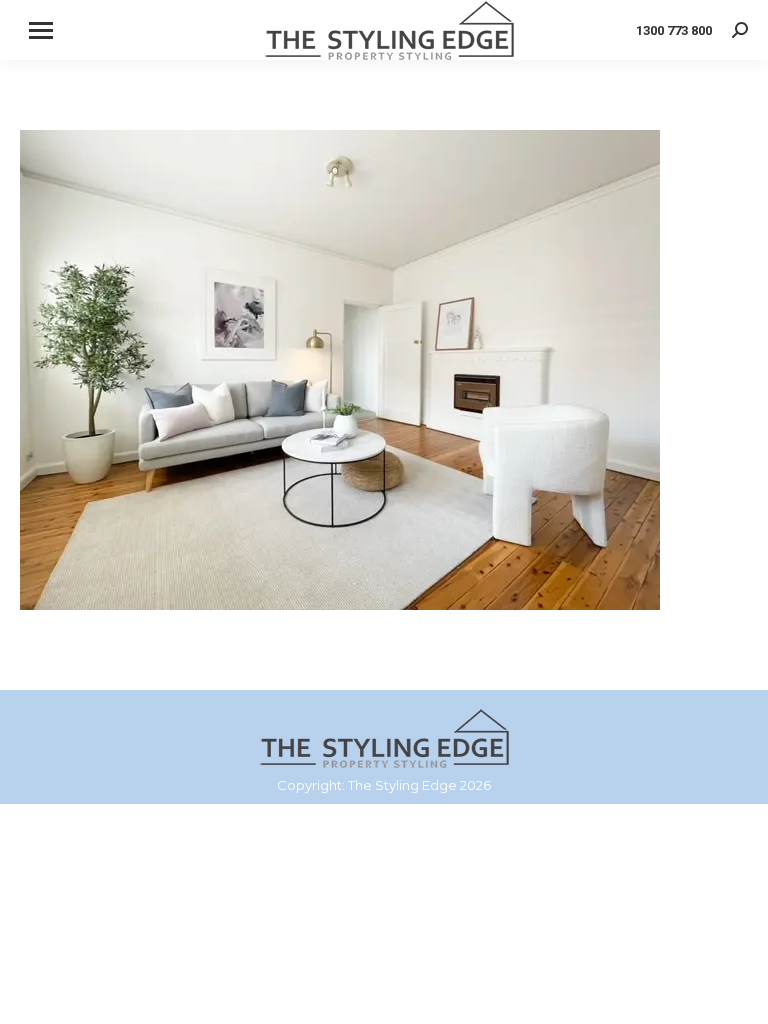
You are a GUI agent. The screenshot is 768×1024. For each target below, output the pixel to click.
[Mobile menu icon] (41, 30)
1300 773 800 (674, 30)
